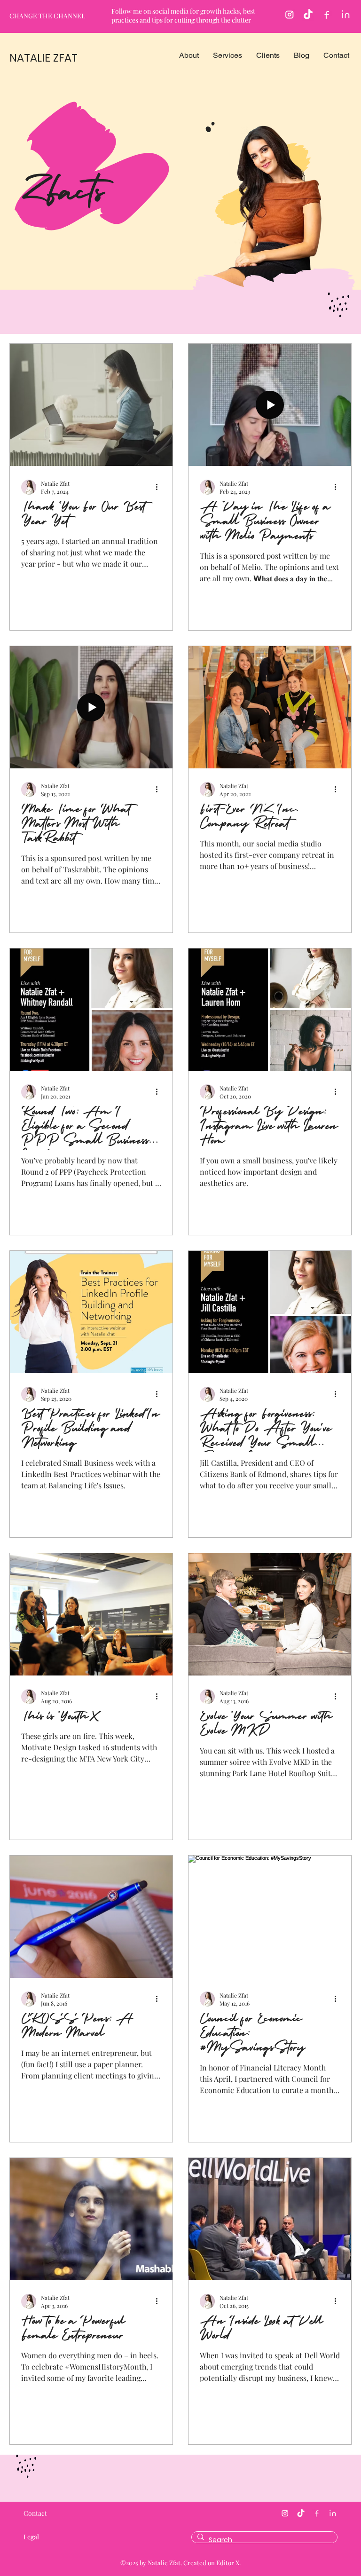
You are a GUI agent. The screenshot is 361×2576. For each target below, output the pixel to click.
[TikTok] (308, 15)
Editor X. (228, 2563)
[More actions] (160, 487)
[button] (189, 55)
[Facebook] (327, 15)
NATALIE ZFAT (43, 58)
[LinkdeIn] (346, 15)
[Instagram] (289, 15)
